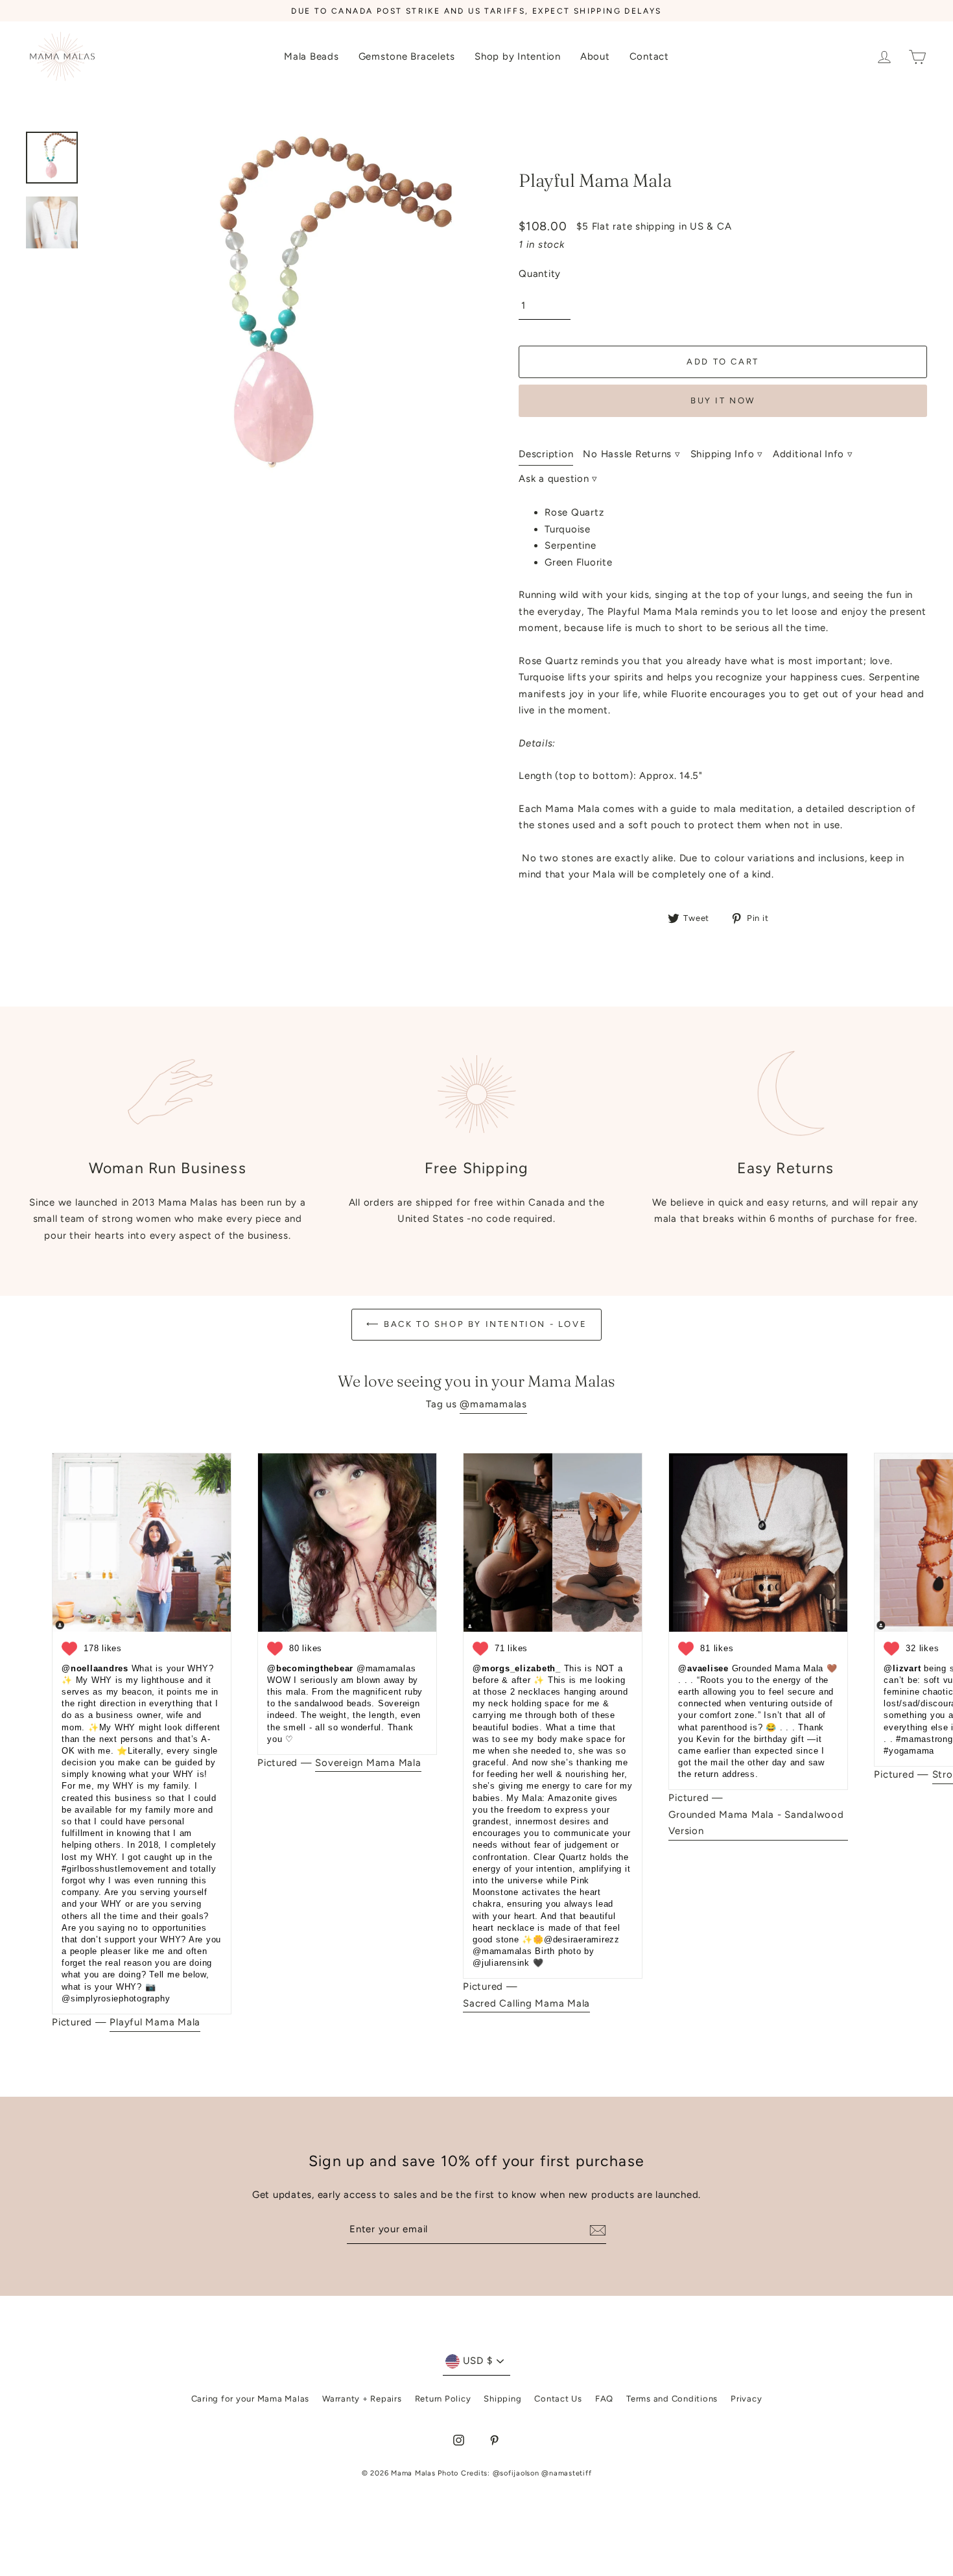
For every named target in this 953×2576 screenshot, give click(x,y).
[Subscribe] (596, 2230)
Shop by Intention (518, 56)
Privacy (746, 2399)
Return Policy (443, 2399)
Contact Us (558, 2399)
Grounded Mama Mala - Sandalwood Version (756, 1823)
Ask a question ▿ (558, 479)
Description (546, 454)
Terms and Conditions (672, 2399)
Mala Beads (312, 56)
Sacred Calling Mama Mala (526, 2003)
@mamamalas (493, 1404)
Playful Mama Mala (155, 2022)
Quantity (540, 274)
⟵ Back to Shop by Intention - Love (476, 1324)
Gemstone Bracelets (407, 56)
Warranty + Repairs (362, 2399)
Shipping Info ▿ (727, 454)
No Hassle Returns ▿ (631, 454)
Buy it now (723, 400)
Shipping (502, 2399)
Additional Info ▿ (813, 454)
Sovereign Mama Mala (368, 1763)
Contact (649, 56)
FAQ (604, 2399)
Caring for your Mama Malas (251, 2399)
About (595, 56)
